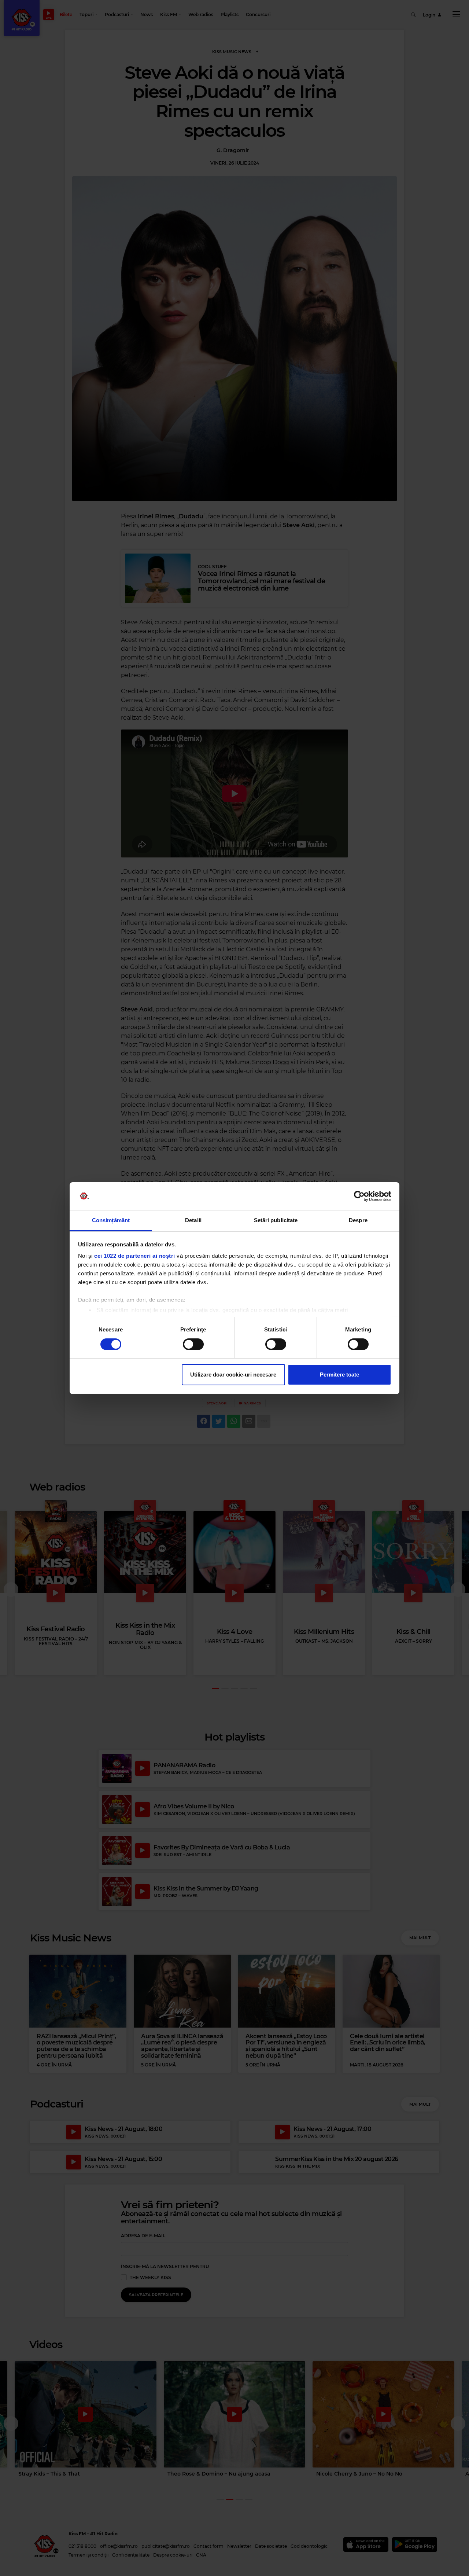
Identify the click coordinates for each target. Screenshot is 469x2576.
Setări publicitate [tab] (276, 1220)
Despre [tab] (358, 1220)
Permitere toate (339, 1375)
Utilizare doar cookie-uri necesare (233, 1375)
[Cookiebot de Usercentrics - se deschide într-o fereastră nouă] (359, 1196)
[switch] (193, 1344)
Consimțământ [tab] (111, 1220)
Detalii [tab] (193, 1220)
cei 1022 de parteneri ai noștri (135, 1256)
